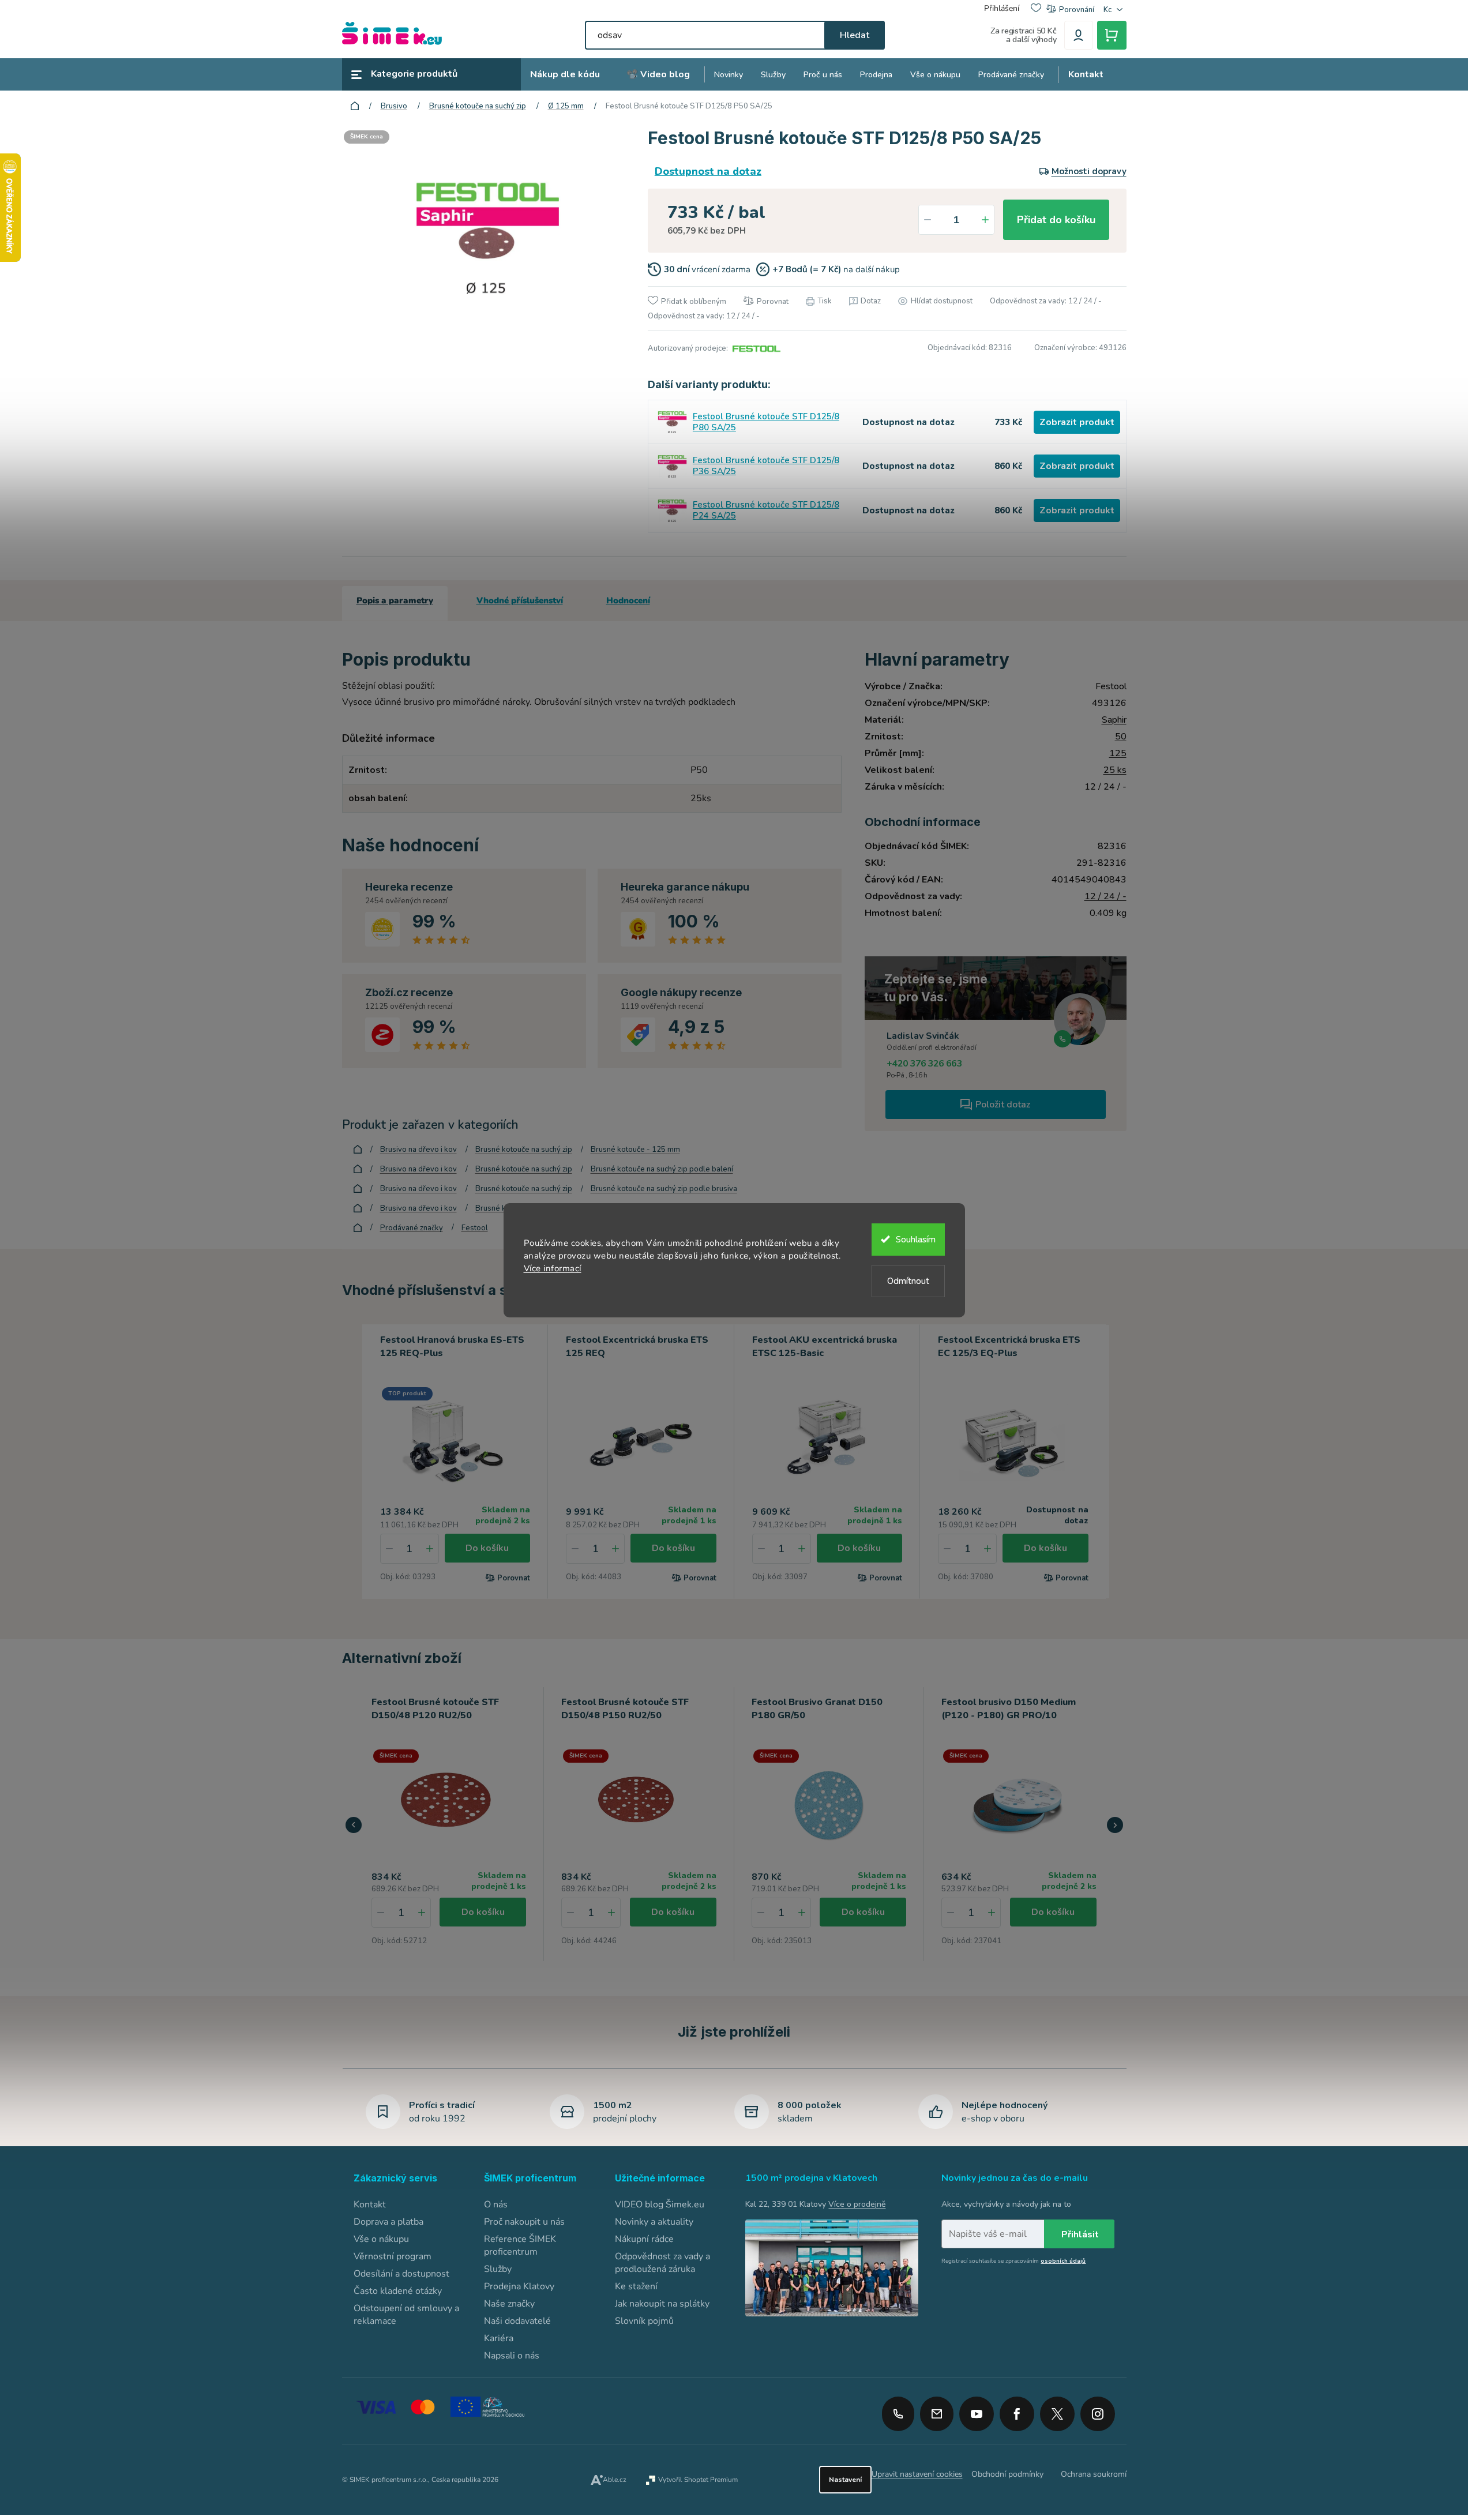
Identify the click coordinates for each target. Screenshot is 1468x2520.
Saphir (1114, 720)
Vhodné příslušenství (520, 600)
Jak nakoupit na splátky (662, 2304)
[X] (1057, 2414)
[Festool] (755, 348)
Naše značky (509, 2304)
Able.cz (615, 2480)
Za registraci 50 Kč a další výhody (1024, 35)
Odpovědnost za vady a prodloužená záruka (662, 2263)
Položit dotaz (1003, 1105)
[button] (422, 1913)
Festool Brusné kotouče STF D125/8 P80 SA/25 (766, 422)
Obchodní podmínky (1007, 2474)
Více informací (553, 1268)
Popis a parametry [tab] (395, 600)
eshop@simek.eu (937, 2414)
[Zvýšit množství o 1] (985, 220)
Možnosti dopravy (1089, 171)
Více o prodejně (857, 2204)
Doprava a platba (388, 2222)
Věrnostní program (393, 2256)
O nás (496, 2204)
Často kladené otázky (398, 2291)
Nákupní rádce (644, 2239)
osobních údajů (1063, 2261)
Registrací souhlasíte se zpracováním (1013, 2261)
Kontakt (370, 2204)
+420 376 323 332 (898, 2414)
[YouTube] (977, 2410)
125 (1118, 753)
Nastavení (845, 2480)
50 (1121, 737)
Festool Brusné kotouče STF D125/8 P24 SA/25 (766, 510)
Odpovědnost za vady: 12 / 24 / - (1046, 301)
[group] (449, 1824)
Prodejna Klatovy (519, 2286)
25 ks (1115, 770)
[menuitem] (565, 75)
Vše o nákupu (381, 2239)
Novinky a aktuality (654, 2222)
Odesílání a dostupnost (401, 2274)
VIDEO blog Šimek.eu (660, 2204)
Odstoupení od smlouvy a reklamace (406, 2315)
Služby (498, 2269)
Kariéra (499, 2338)
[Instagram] (1098, 2410)
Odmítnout (908, 1281)
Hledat (855, 35)
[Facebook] (1017, 2410)
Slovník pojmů (644, 2321)
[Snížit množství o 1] (928, 220)
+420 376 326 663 (924, 1064)
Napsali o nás (512, 2356)
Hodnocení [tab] (628, 600)
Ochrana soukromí (1094, 2474)
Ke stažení (636, 2286)
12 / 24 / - (1105, 896)
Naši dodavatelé (517, 2321)
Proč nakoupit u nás (524, 2222)
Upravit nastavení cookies (917, 2474)
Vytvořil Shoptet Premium (698, 2480)
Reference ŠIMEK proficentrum (520, 2245)
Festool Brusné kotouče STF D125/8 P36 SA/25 (766, 466)
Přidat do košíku (1056, 220)
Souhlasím (916, 1240)
